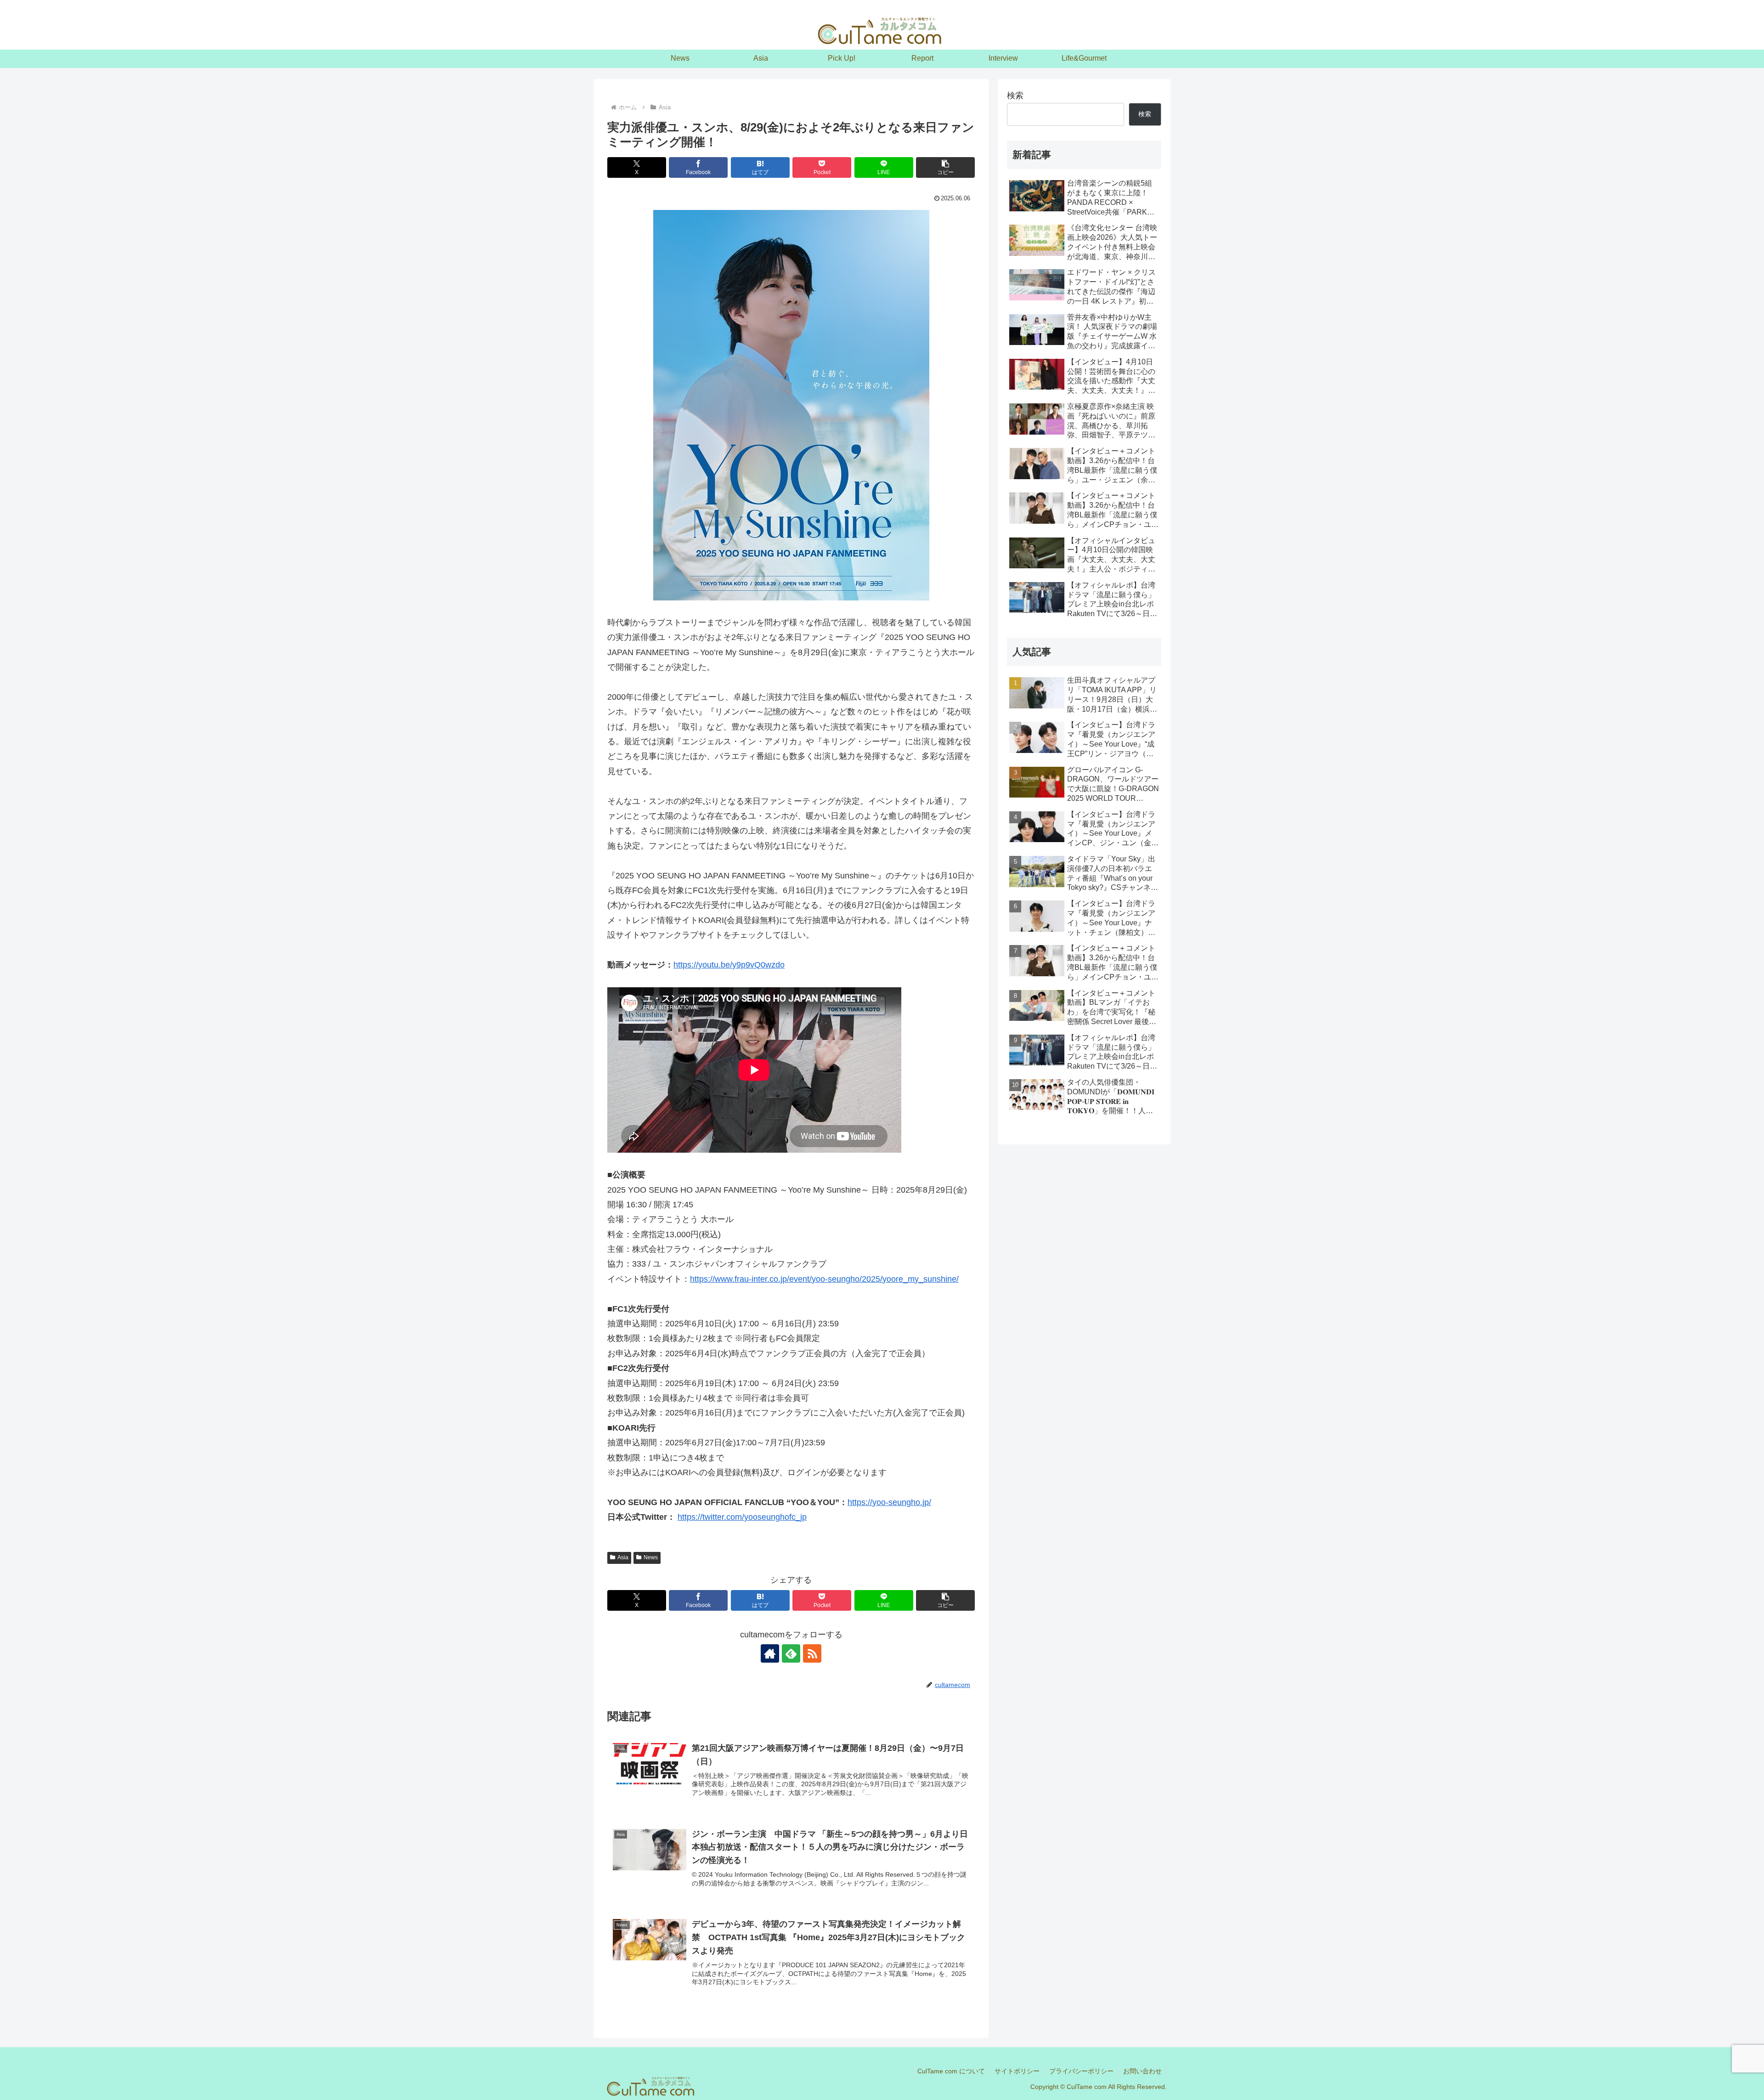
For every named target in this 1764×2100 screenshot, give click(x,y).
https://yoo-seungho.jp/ (889, 1502)
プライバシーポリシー (1081, 2071)
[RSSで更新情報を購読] (812, 1653)
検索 (1015, 96)
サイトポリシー (1017, 2071)
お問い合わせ (1142, 2071)
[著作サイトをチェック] (770, 1653)
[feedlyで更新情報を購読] (791, 1653)
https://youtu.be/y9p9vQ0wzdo (729, 965)
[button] (945, 167)
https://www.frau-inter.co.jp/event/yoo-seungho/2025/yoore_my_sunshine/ (824, 1279)
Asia (623, 1557)
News (651, 1557)
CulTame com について (951, 2071)
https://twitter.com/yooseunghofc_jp (742, 1517)
